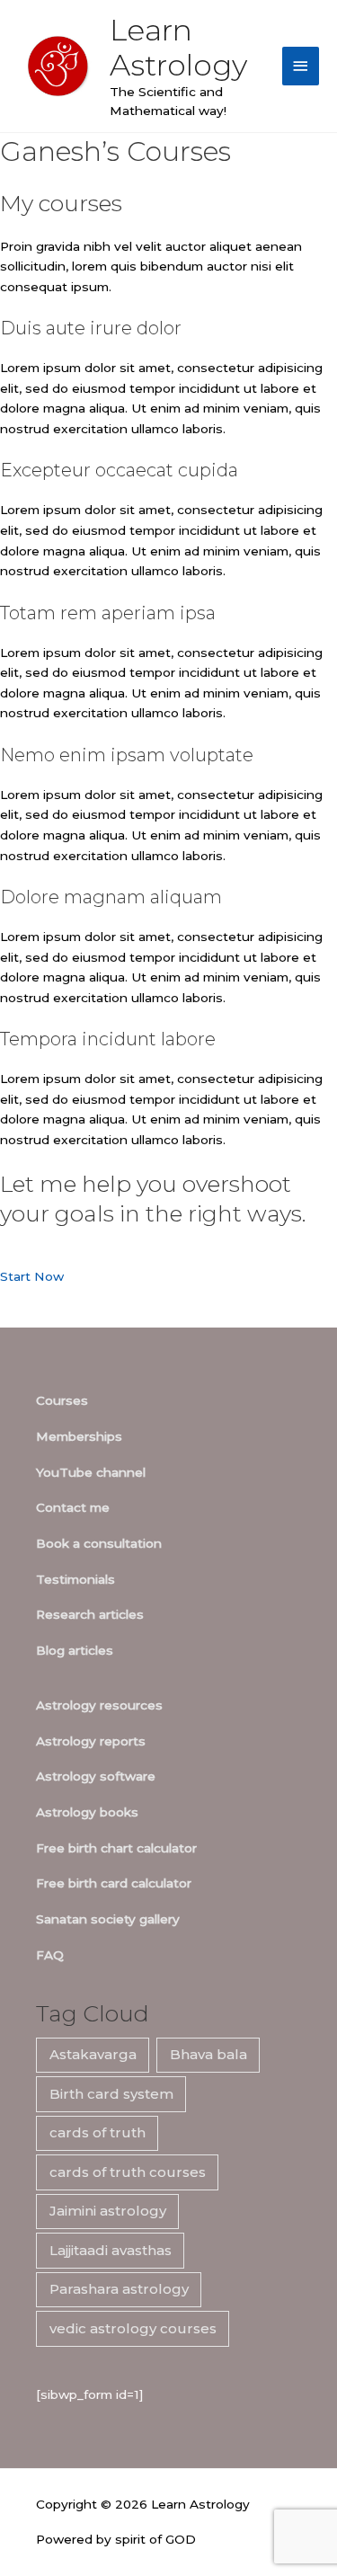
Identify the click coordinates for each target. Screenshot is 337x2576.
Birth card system (111, 2094)
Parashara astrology (119, 2289)
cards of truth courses (128, 2172)
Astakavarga (93, 2054)
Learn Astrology (178, 47)
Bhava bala (208, 2054)
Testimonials (75, 1579)
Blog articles (75, 1650)
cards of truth (98, 2132)
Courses (62, 1400)
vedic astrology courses (133, 2328)
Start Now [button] (32, 1276)
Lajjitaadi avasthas (111, 2250)
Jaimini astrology (108, 2211)
